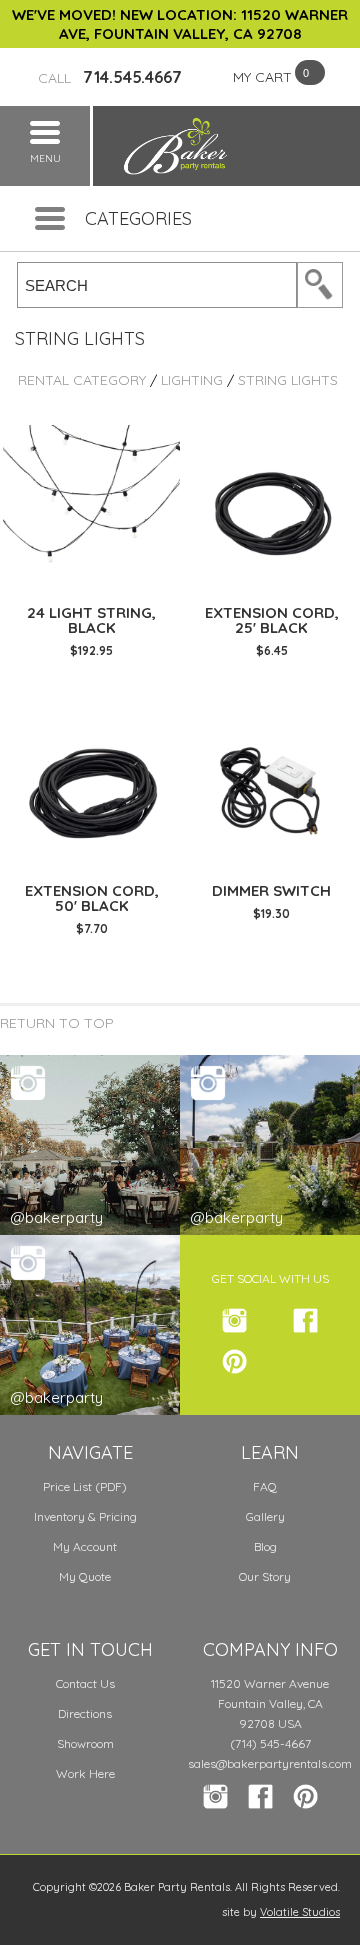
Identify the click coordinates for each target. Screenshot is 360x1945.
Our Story (265, 1576)
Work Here (85, 1773)
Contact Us (85, 1683)
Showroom (85, 1743)
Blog (265, 1546)
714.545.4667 (110, 77)
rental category (82, 380)
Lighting (192, 380)
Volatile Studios (300, 1912)
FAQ (265, 1486)
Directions (85, 1713)
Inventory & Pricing (85, 1516)
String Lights (288, 380)
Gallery (265, 1516)
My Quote (85, 1576)
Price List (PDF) (85, 1486)
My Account (85, 1546)
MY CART (262, 77)
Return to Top (57, 1023)
